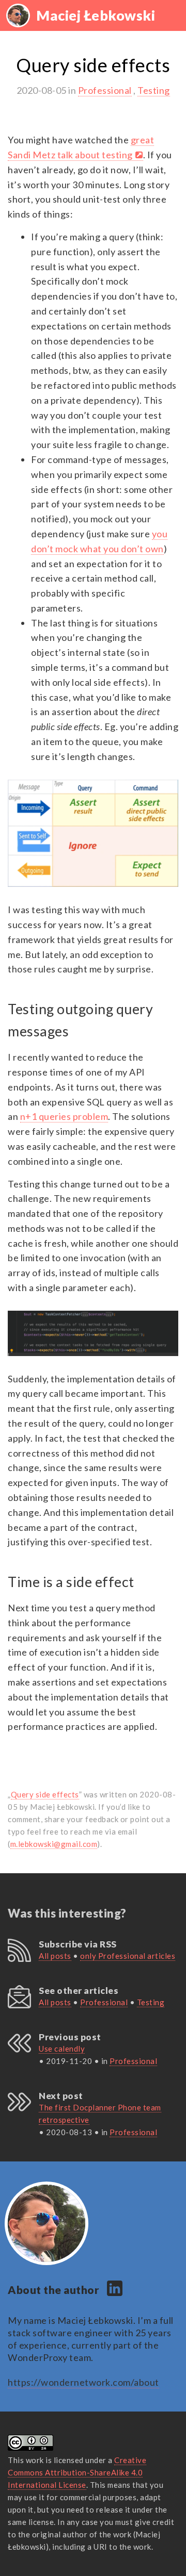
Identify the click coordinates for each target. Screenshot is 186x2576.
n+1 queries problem (64, 1116)
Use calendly (62, 2049)
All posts (55, 1956)
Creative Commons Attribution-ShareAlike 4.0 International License (77, 2472)
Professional (105, 90)
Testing (154, 90)
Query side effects (45, 1794)
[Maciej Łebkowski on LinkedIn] (115, 2292)
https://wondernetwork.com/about (83, 2382)
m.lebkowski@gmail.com (54, 1844)
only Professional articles (128, 1956)
